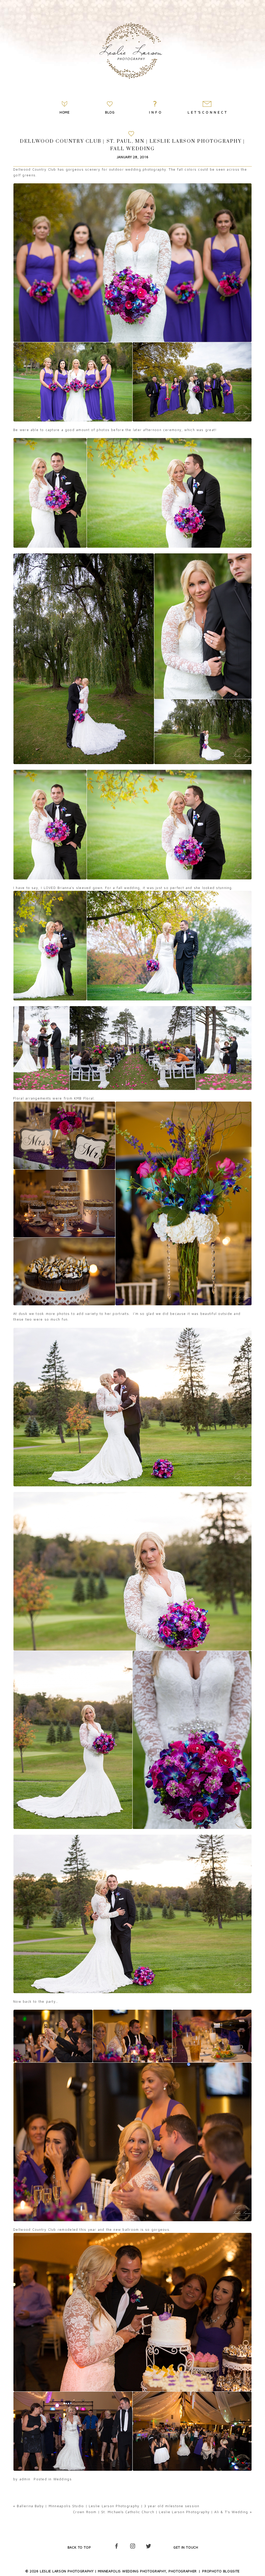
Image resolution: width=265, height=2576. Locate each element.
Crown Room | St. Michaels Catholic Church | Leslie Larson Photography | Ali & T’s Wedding (160, 2512)
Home (65, 112)
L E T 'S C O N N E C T (207, 112)
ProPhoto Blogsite (221, 2571)
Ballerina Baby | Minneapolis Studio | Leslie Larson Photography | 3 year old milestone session (108, 2506)
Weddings (62, 2479)
